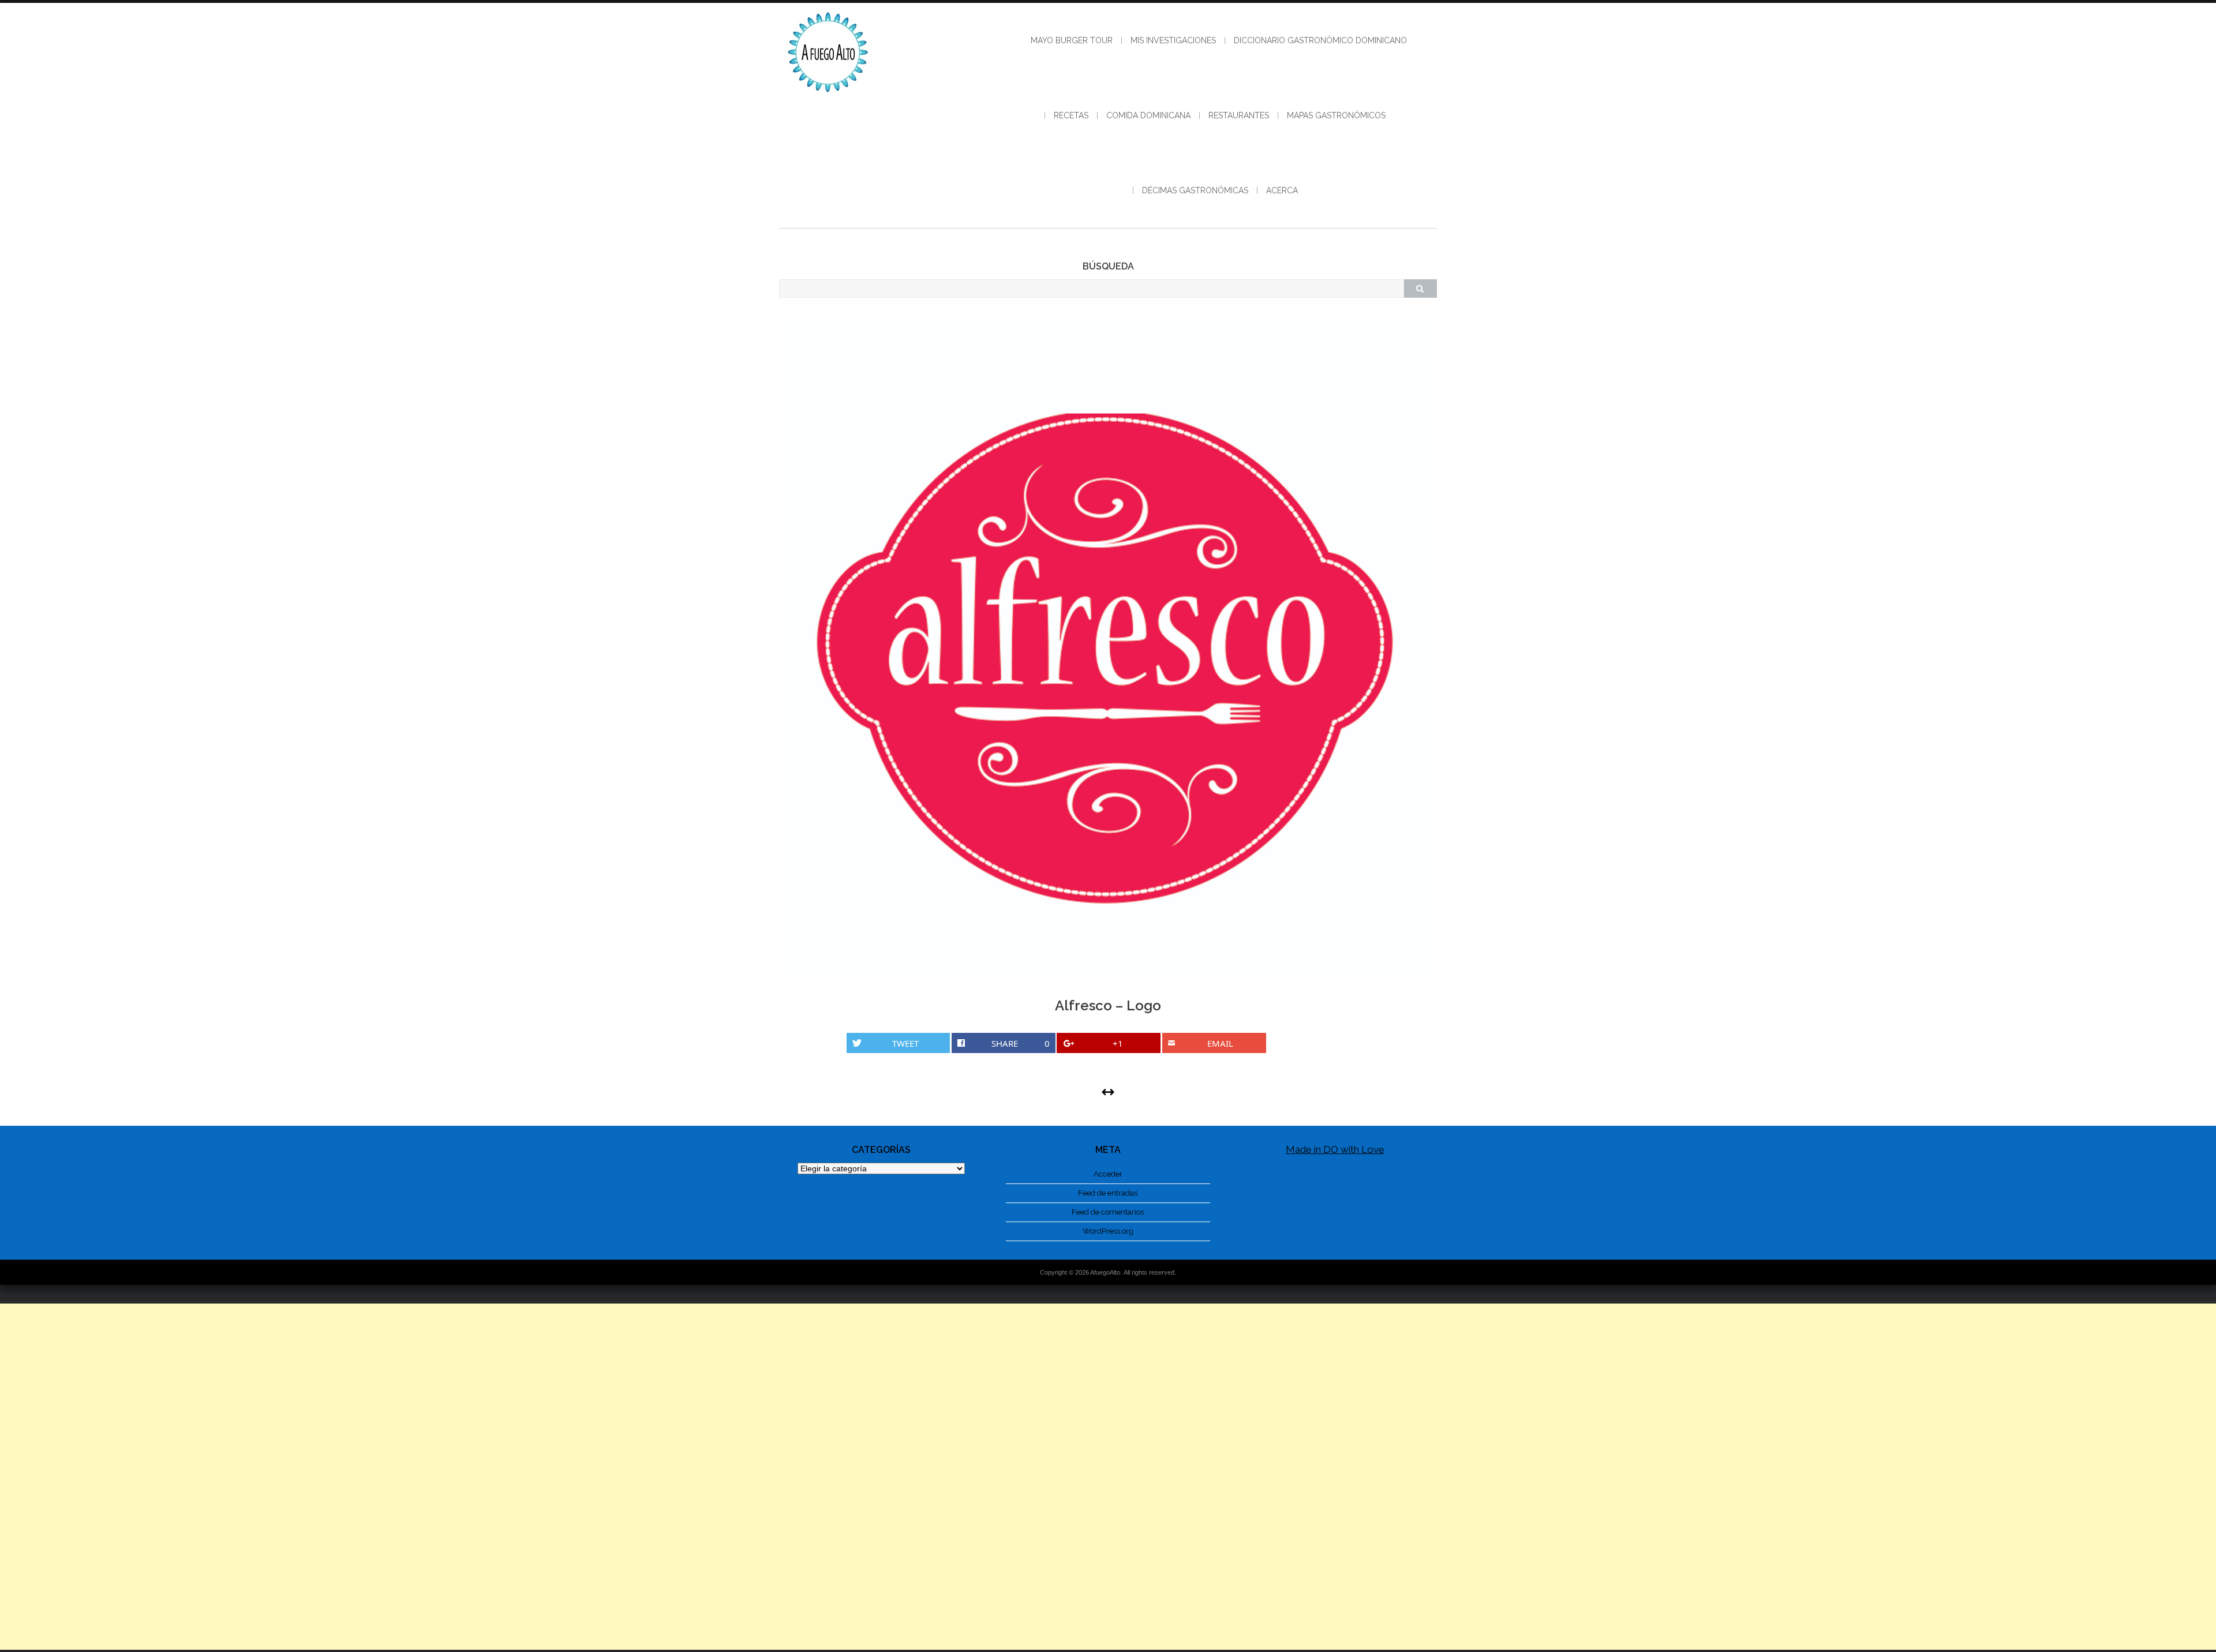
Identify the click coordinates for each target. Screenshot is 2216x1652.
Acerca (1282, 190)
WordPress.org (1108, 1231)
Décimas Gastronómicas (1195, 190)
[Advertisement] (1108, 1477)
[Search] (1420, 289)
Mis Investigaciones (1173, 40)
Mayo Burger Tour (1072, 40)
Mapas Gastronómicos (1336, 115)
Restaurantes (1239, 115)
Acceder (1108, 1174)
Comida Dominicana (1148, 115)
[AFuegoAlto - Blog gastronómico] (828, 98)
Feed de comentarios (1108, 1212)
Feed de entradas (1108, 1193)
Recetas (1071, 115)
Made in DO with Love (1335, 1149)
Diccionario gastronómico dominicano (1320, 40)
